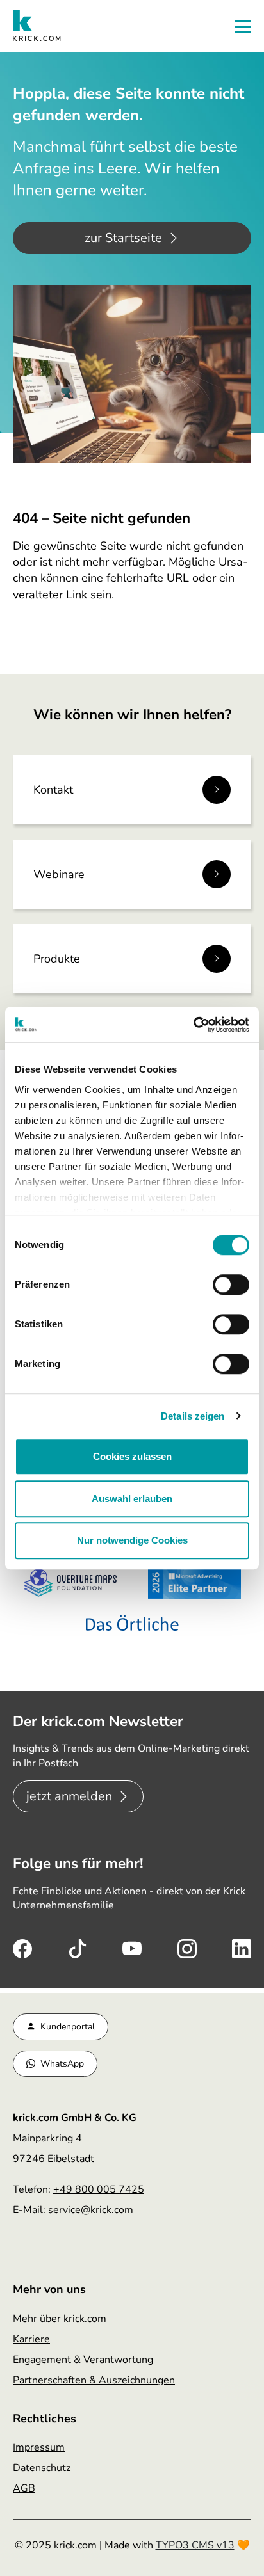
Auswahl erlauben (132, 1499)
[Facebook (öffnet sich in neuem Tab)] (22, 1948)
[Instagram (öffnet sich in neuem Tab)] (187, 1948)
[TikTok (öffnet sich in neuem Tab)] (78, 1948)
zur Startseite (123, 238)
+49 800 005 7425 (99, 2189)
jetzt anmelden (69, 1796)
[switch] (231, 1284)
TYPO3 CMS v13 (195, 2545)
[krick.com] (37, 26)
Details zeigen (193, 1416)
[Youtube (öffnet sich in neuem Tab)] (132, 1948)
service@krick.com (91, 2210)
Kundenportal (68, 2027)
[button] (243, 27)
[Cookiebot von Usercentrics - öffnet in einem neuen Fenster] (193, 1025)
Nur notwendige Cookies (132, 1540)
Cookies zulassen (132, 1456)
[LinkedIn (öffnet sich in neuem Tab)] (242, 1948)
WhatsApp (62, 2064)
